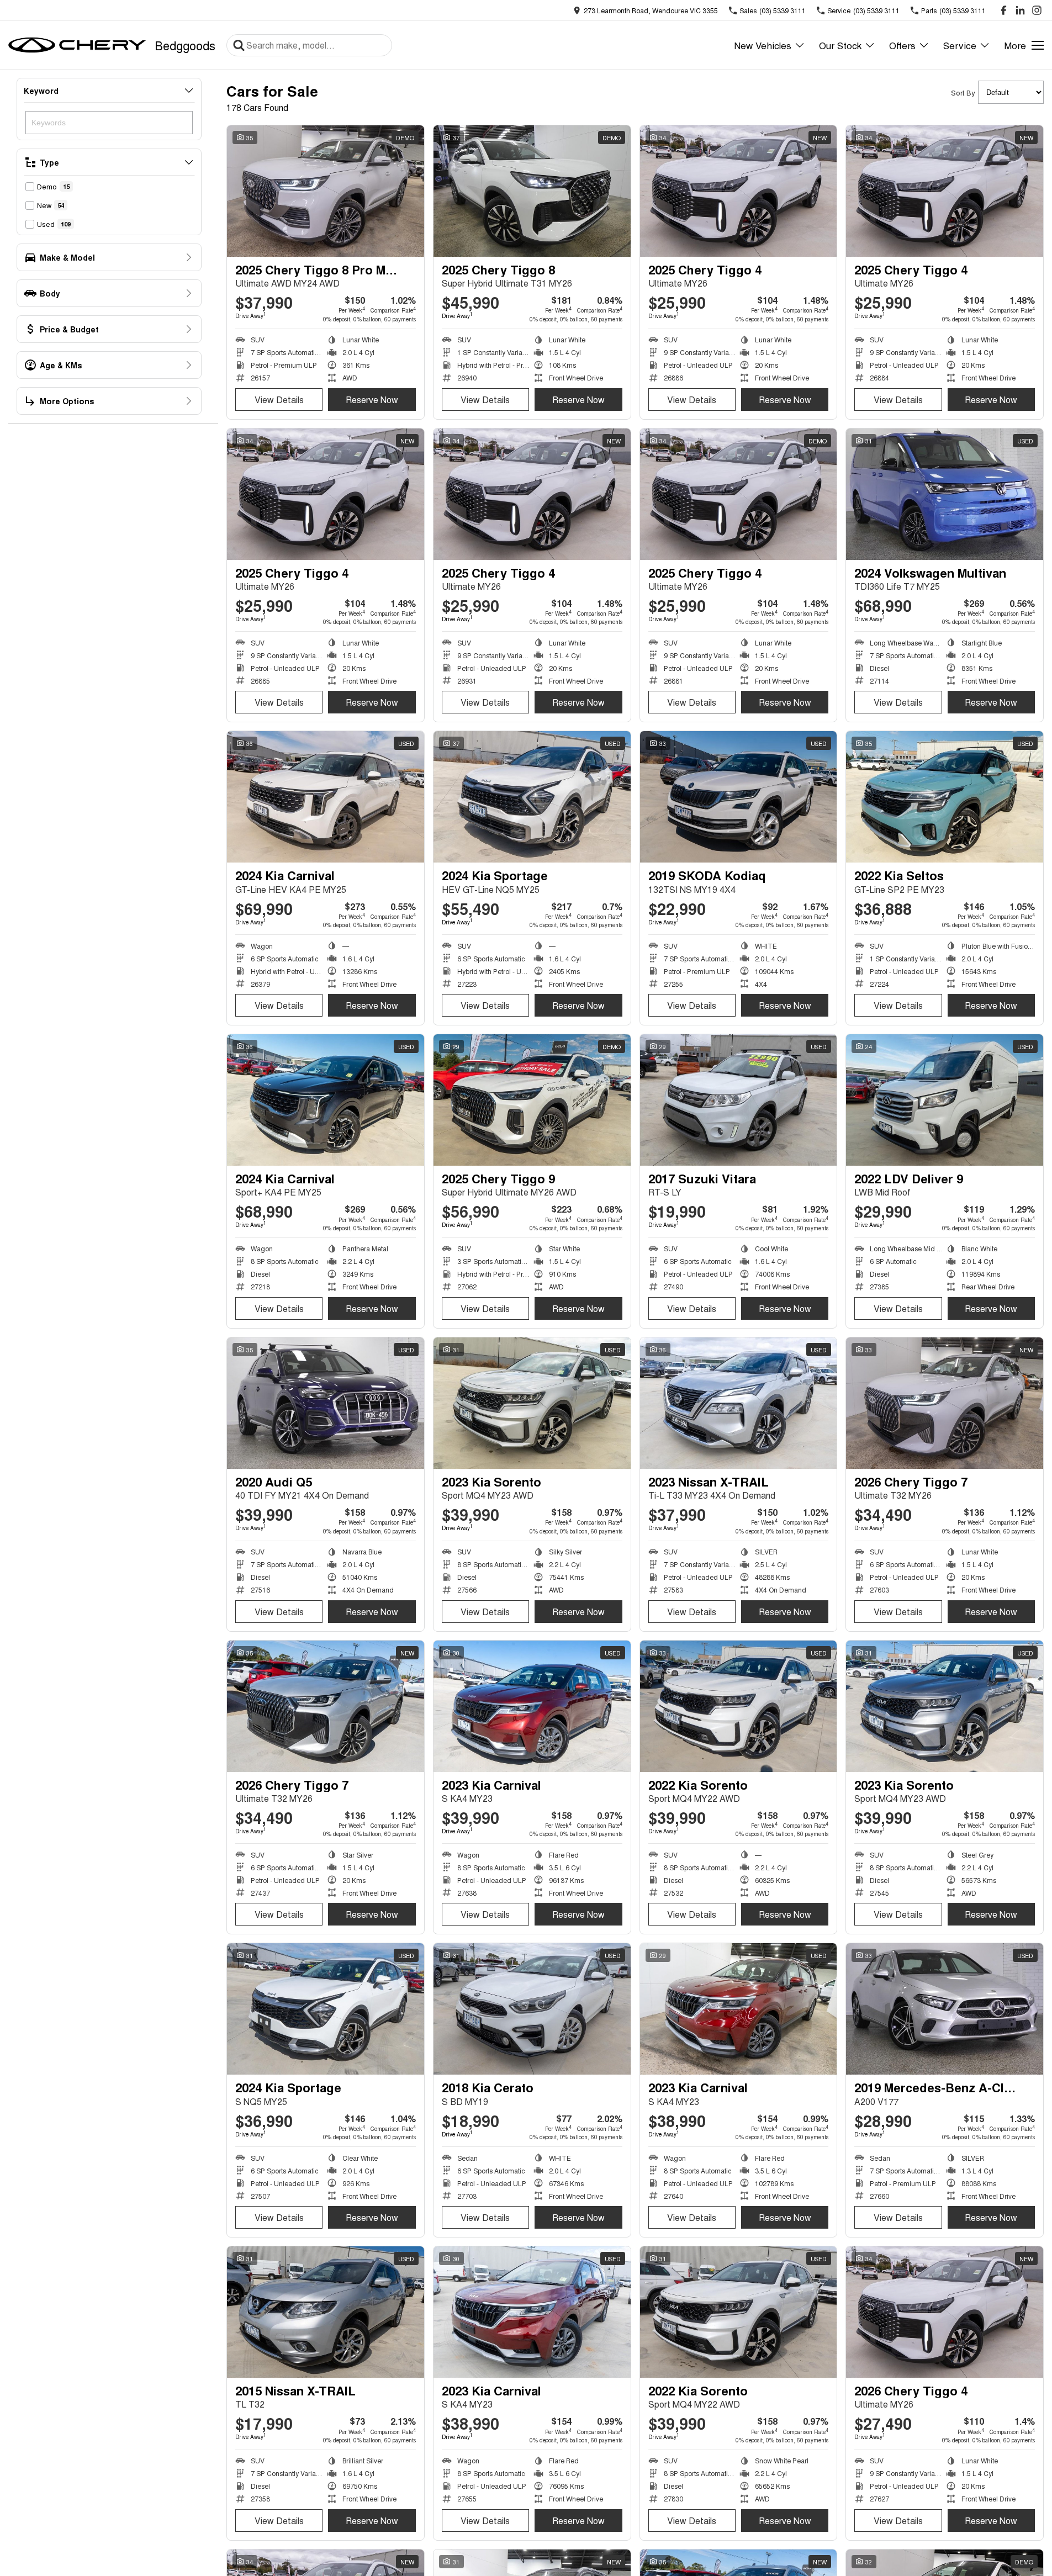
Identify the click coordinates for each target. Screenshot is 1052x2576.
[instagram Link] (1037, 10)
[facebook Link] (1004, 10)
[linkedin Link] (1020, 10)
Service (960, 45)
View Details (279, 400)
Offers (902, 45)
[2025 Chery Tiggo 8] (532, 191)
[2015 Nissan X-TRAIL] (326, 2312)
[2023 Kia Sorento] (532, 1403)
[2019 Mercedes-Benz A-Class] (945, 2009)
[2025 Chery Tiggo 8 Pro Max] (326, 191)
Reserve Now (372, 400)
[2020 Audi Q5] (326, 1403)
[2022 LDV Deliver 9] (945, 1100)
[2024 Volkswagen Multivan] (945, 494)
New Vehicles (763, 45)
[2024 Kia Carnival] (326, 797)
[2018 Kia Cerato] (532, 2009)
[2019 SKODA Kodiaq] (739, 797)
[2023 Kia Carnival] (532, 1706)
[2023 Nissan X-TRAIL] (739, 1403)
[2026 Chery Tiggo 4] (945, 2312)
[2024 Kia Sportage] (532, 797)
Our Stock (840, 45)
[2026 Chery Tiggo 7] (945, 1403)
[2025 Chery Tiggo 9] (532, 1100)
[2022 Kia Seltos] (945, 797)
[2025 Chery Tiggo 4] (739, 191)
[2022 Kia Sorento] (739, 1706)
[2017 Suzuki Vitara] (739, 1100)
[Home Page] (77, 45)
